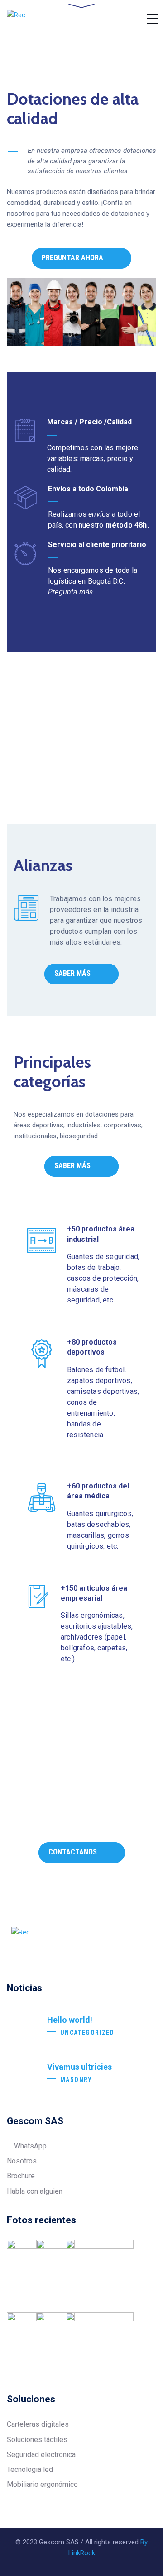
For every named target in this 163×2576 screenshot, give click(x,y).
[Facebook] (84, 1936)
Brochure (21, 2176)
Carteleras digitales (38, 2424)
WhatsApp (29, 2146)
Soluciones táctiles (37, 2440)
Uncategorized (87, 2033)
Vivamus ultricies (79, 2067)
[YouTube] (153, 1936)
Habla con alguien (35, 2191)
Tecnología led (30, 2469)
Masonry (76, 2080)
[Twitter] (101, 1936)
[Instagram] (136, 1936)
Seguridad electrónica (41, 2455)
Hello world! (70, 2020)
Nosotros (22, 2161)
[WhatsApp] (119, 1936)
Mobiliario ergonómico (42, 2484)
